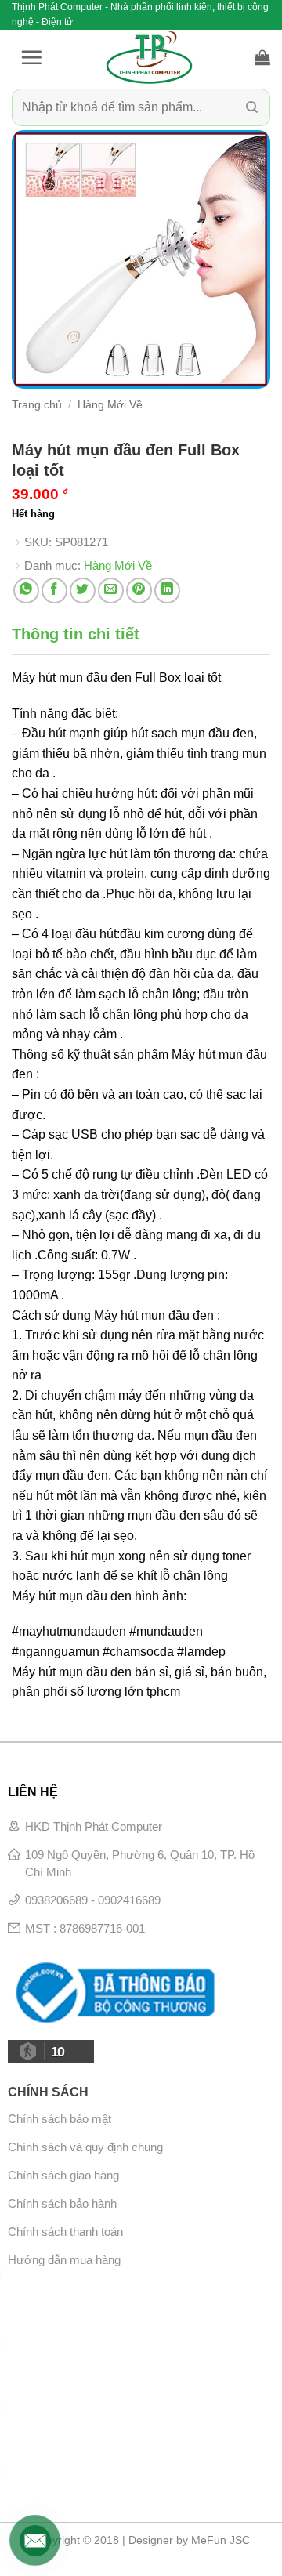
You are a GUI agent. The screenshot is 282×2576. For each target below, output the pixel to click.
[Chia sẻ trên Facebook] (54, 591)
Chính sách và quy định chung (85, 2147)
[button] (31, 57)
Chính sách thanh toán (65, 2232)
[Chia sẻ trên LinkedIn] (167, 591)
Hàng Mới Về (110, 405)
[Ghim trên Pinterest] (139, 591)
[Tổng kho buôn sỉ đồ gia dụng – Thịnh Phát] (149, 57)
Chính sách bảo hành (62, 2203)
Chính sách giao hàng (63, 2175)
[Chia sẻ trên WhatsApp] (26, 591)
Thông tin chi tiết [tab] (76, 634)
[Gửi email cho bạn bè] (111, 591)
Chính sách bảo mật (60, 2119)
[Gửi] (252, 108)
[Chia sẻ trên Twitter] (83, 591)
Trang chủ (37, 405)
